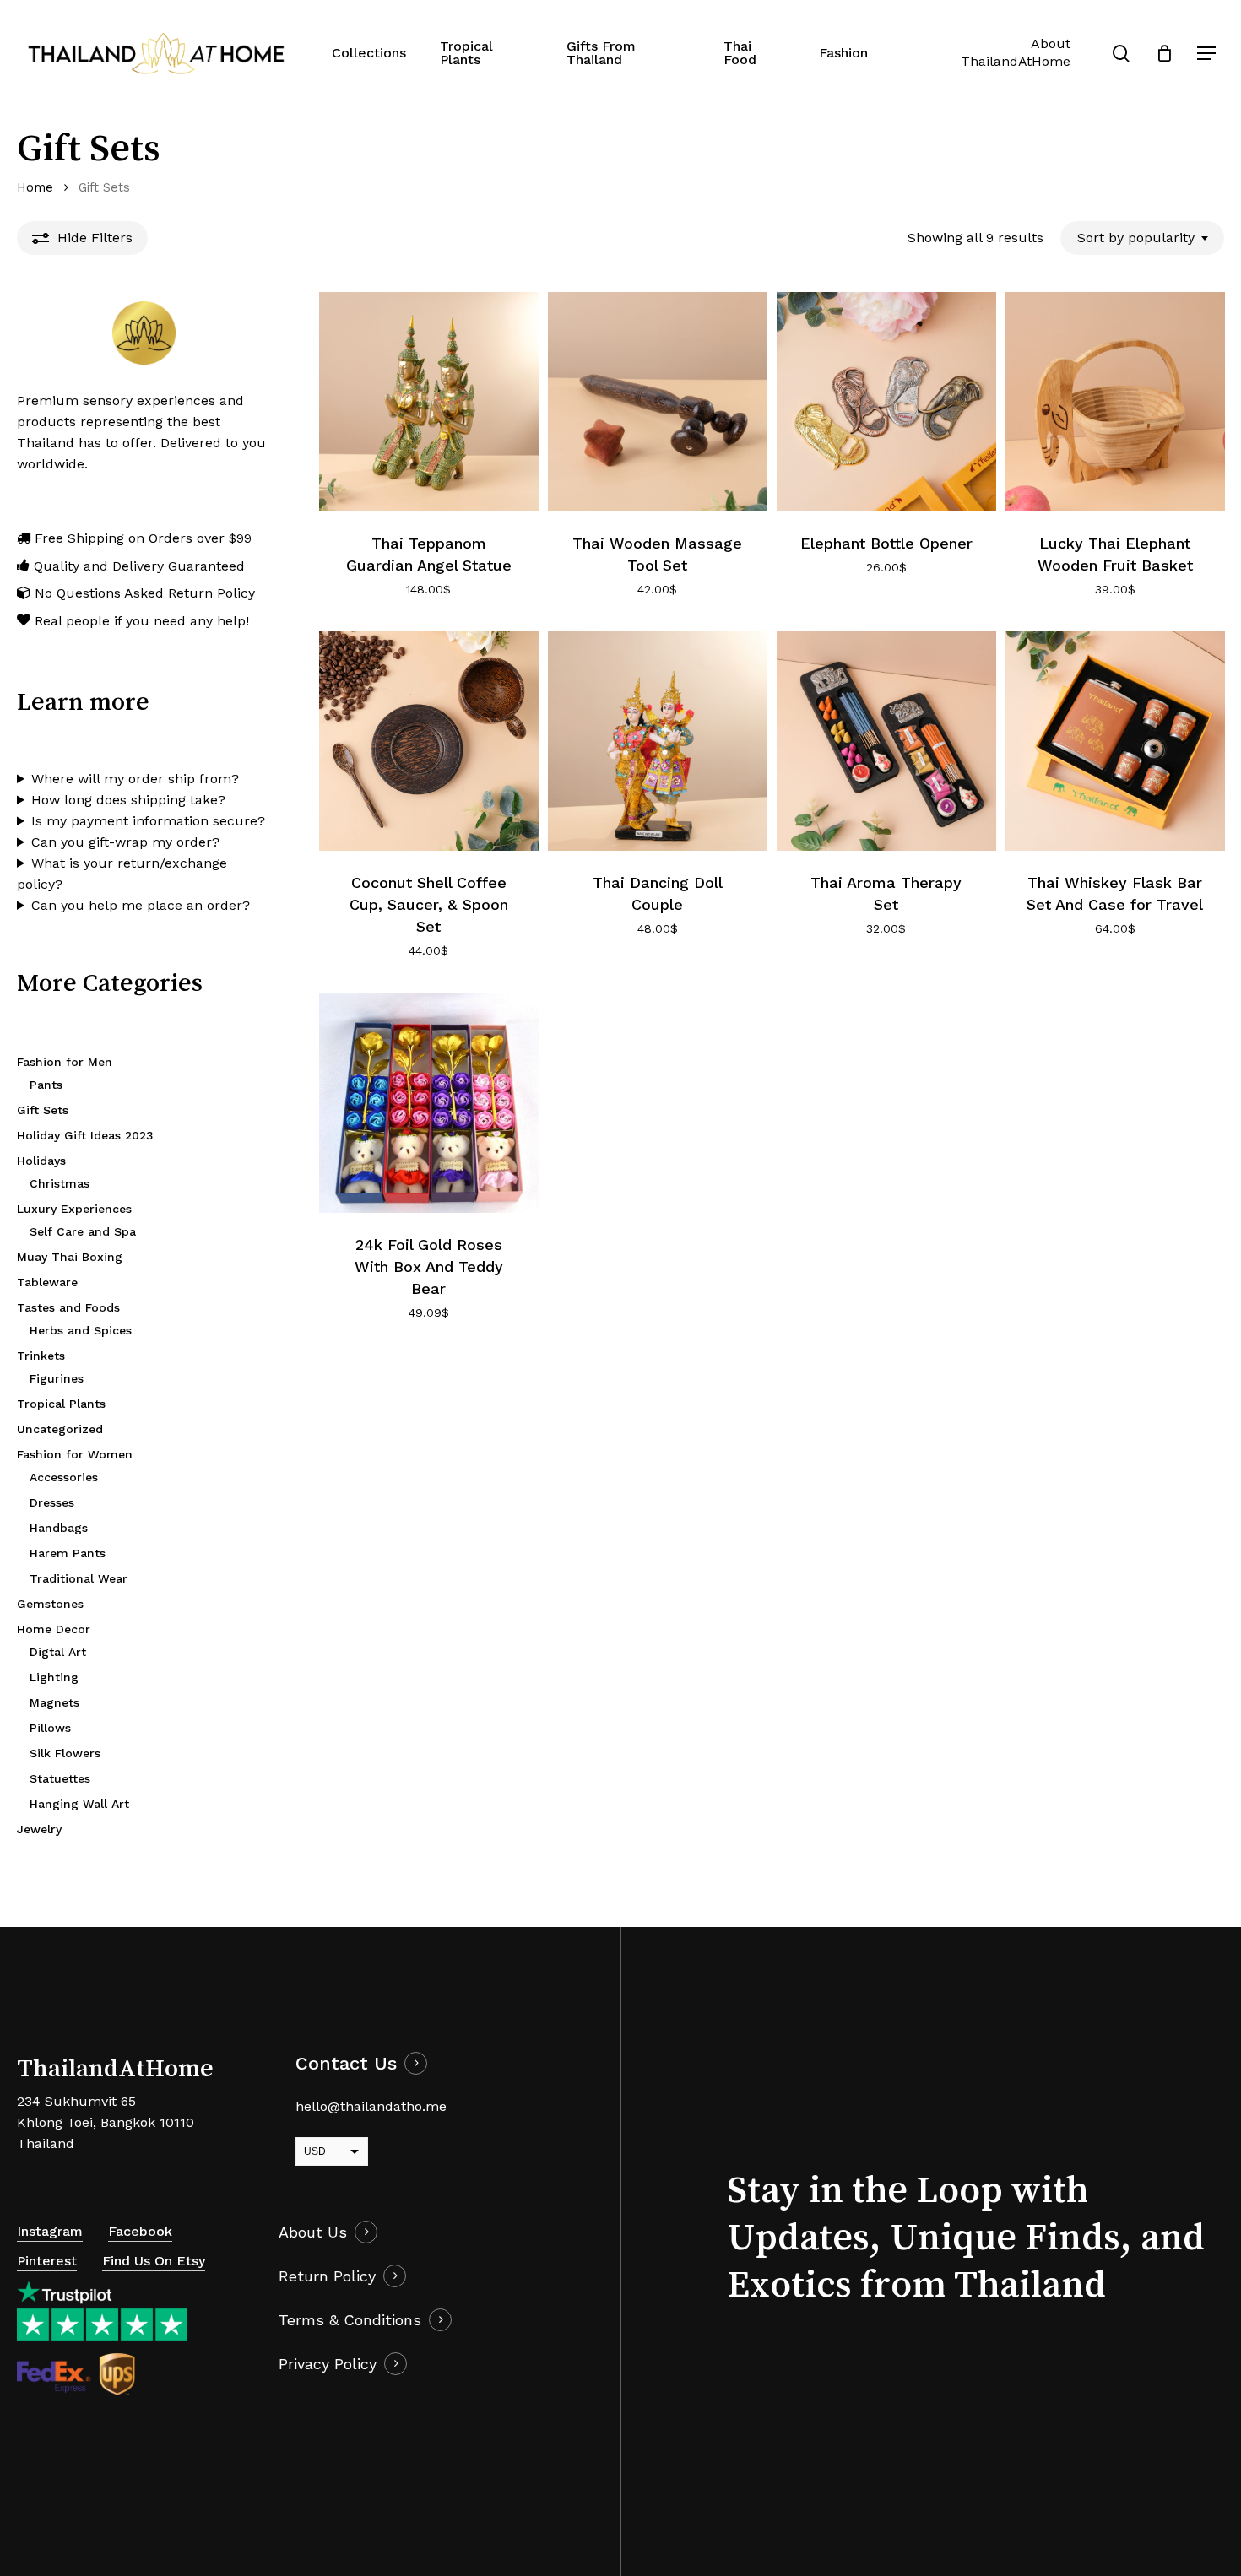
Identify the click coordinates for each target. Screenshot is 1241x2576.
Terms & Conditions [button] (350, 2320)
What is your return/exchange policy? (122, 874)
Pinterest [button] (47, 2261)
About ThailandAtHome (1016, 52)
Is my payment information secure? (148, 821)
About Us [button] (313, 2232)
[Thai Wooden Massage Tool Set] (658, 402)
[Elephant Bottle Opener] (886, 402)
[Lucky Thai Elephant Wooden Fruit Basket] (1115, 402)
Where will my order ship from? (135, 779)
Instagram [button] (50, 2231)
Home (35, 187)
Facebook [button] (140, 2231)
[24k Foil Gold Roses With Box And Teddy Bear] (429, 1103)
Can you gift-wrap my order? (125, 842)
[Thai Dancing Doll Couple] (658, 741)
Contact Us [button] (346, 2063)
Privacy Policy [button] (328, 2364)
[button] (1207, 54)
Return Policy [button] (327, 2276)
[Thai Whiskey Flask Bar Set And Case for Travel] (1115, 741)
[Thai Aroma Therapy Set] (886, 741)
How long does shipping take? (128, 800)
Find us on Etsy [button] (154, 2261)
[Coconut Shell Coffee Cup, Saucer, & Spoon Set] (429, 741)
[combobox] (1142, 238)
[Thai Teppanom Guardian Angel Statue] (429, 402)
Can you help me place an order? (141, 905)
